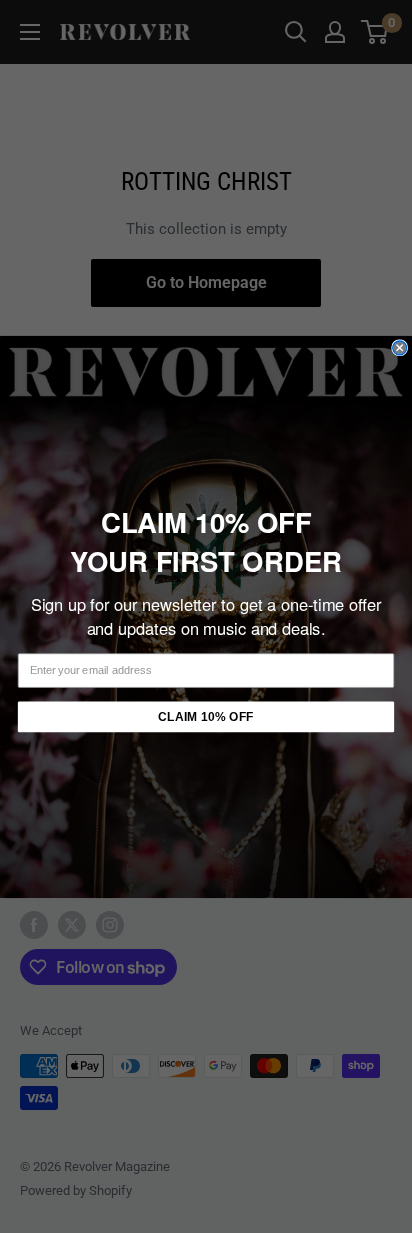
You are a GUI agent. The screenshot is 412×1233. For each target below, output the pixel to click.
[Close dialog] (400, 347)
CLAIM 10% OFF (205, 716)
